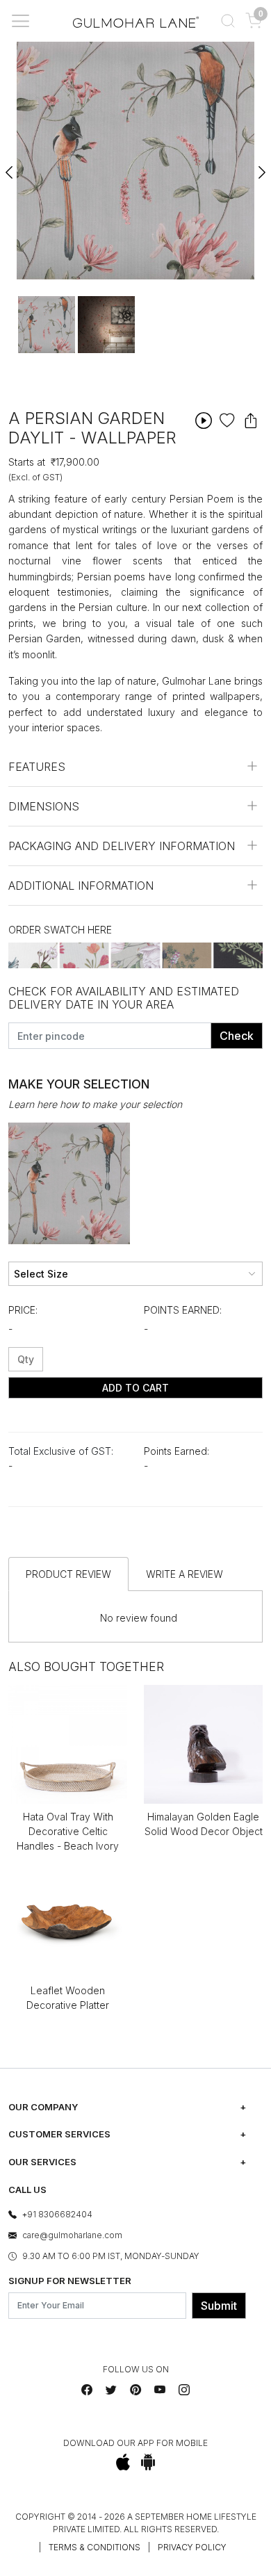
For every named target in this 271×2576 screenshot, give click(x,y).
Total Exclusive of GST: (61, 1451)
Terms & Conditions (95, 2547)
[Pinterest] (135, 2390)
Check (237, 1036)
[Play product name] (204, 420)
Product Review (68, 1574)
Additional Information (81, 886)
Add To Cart (135, 1388)
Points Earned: (183, 1310)
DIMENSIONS (44, 806)
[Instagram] (184, 2390)
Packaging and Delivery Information (122, 846)
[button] (228, 21)
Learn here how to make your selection (95, 1104)
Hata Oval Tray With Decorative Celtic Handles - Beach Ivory (68, 1831)
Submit (219, 2306)
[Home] (136, 21)
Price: (23, 1310)
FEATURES (37, 767)
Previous (10, 166)
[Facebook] (87, 2390)
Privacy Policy (192, 2547)
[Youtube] (160, 2390)
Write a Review (184, 1574)
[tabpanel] (47, 325)
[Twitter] (111, 2390)
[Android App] (148, 2462)
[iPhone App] (123, 2462)
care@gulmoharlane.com (72, 2235)
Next (261, 166)
